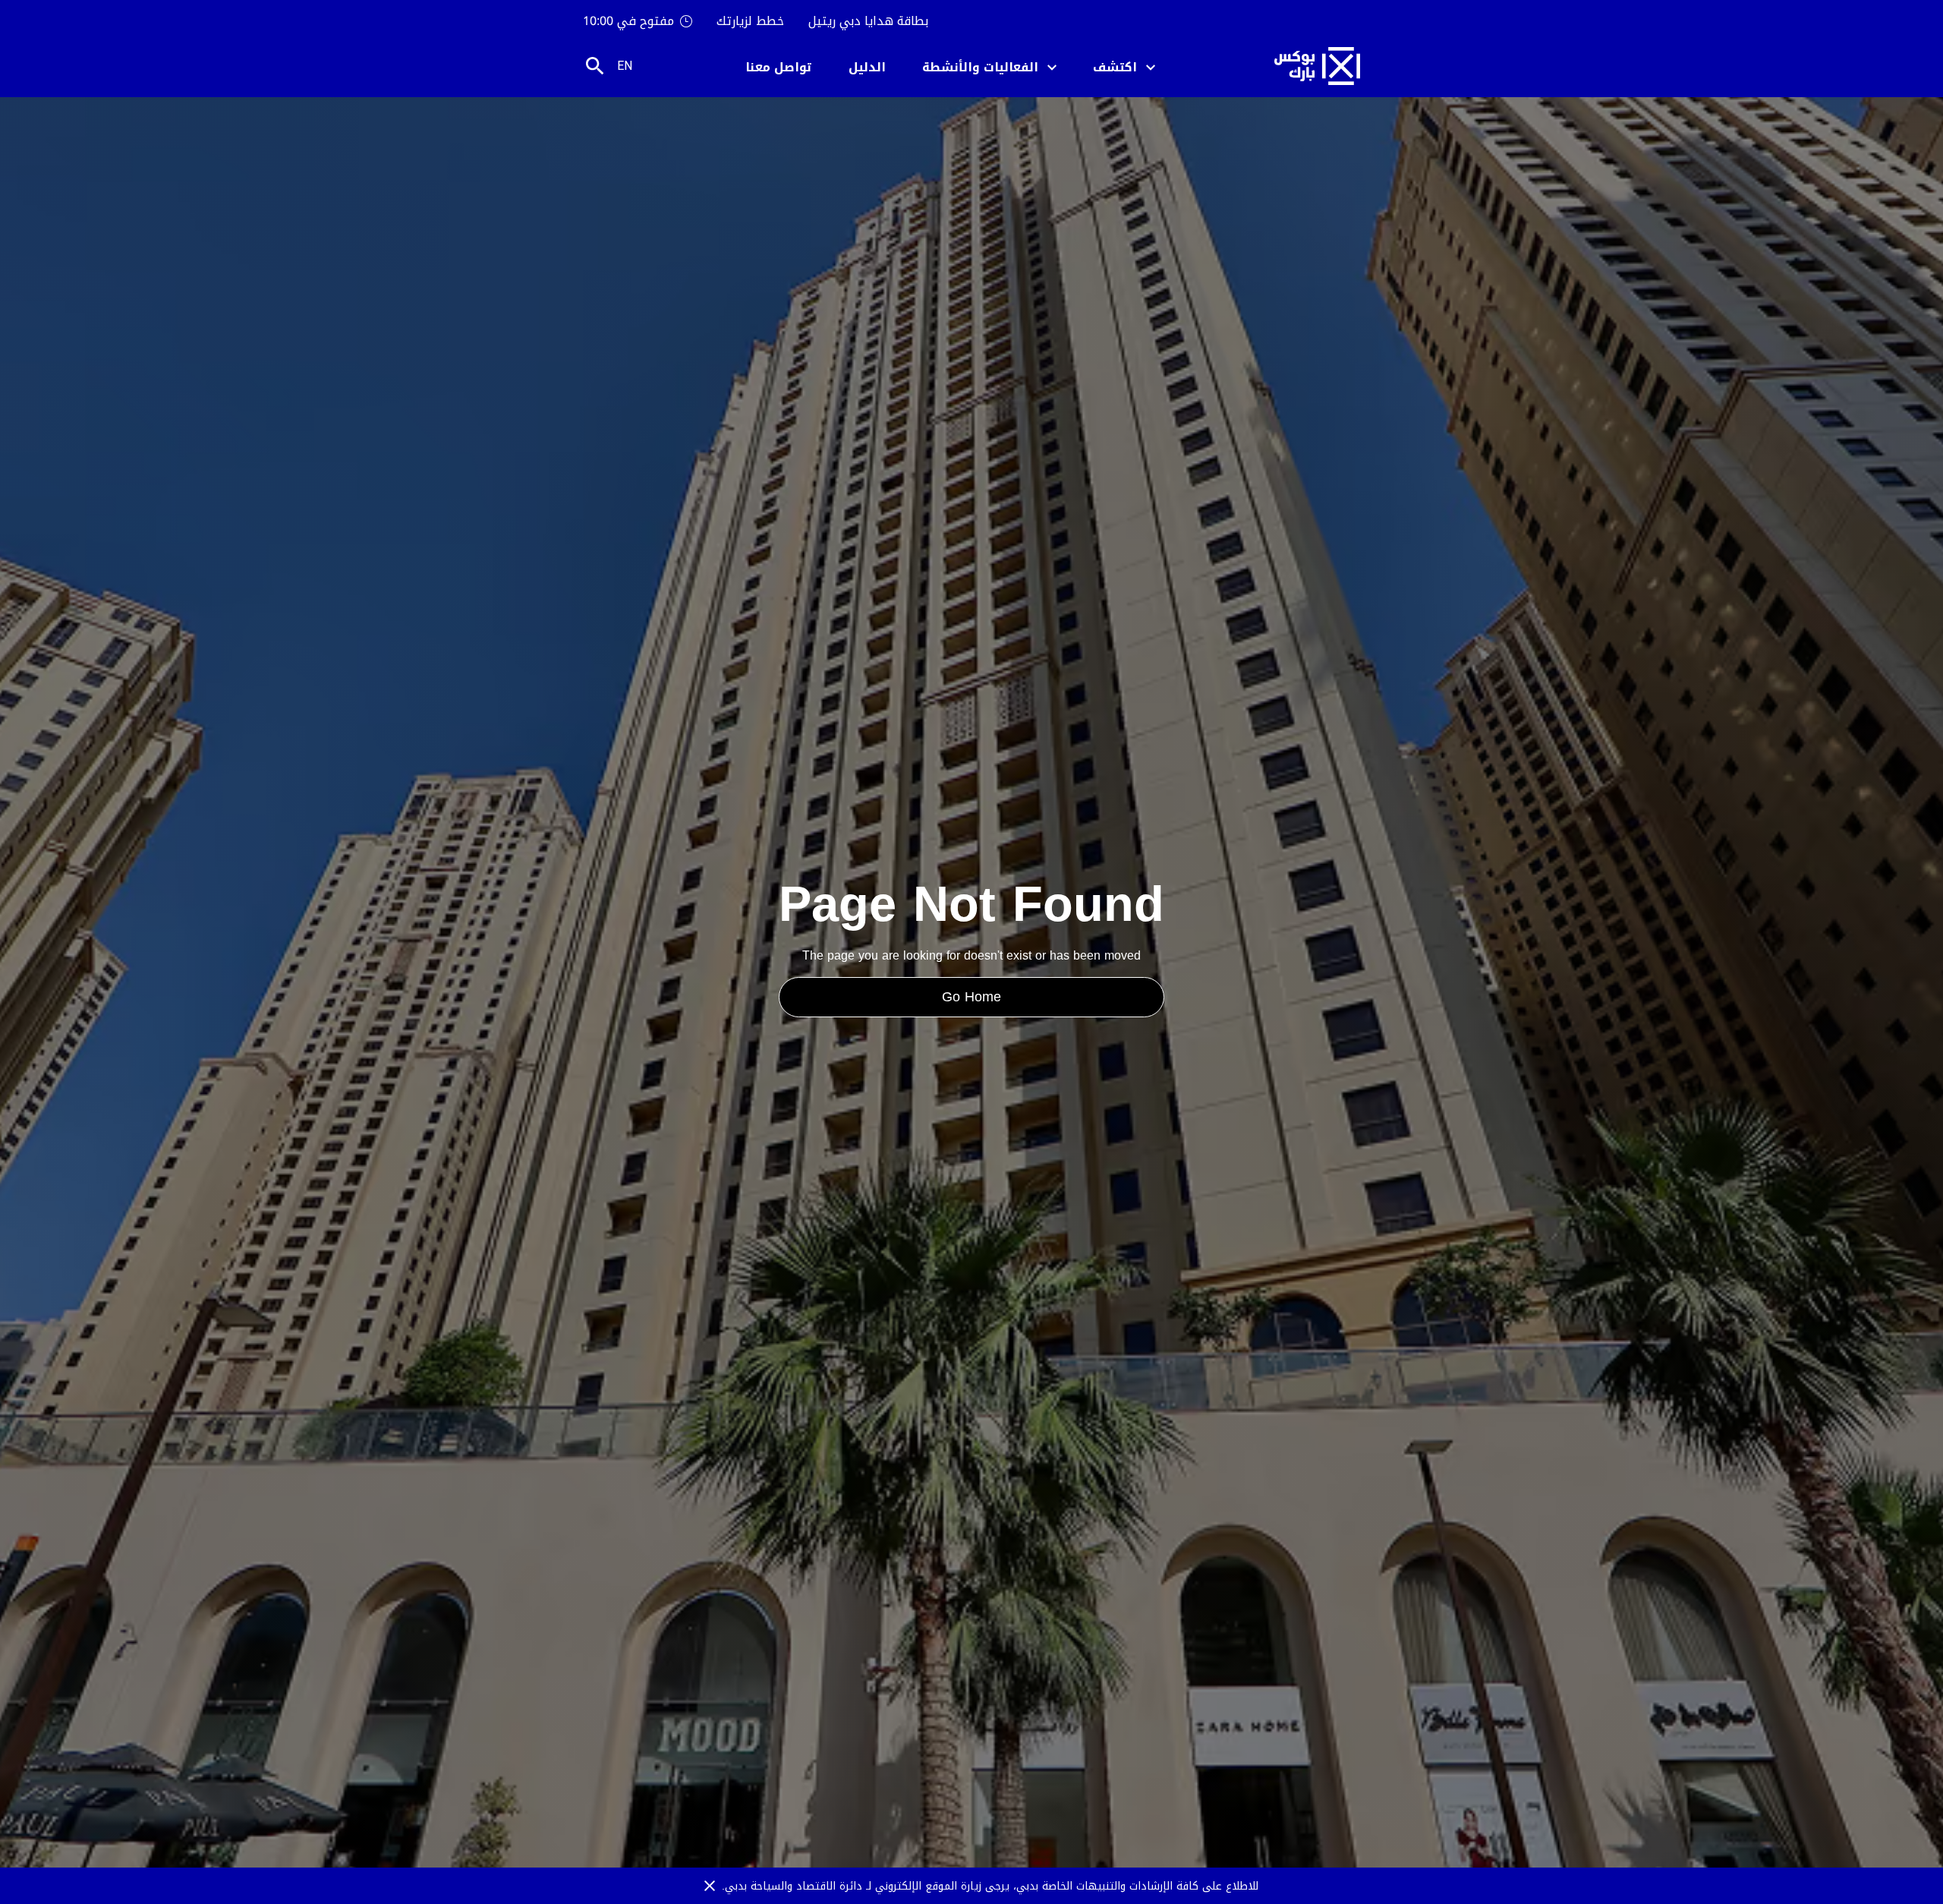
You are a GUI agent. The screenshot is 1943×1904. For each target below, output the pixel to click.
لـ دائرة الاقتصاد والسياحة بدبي (800, 1886)
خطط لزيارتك (750, 21)
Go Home (971, 997)
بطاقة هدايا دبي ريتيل (868, 21)
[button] (1124, 66)
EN (625, 66)
